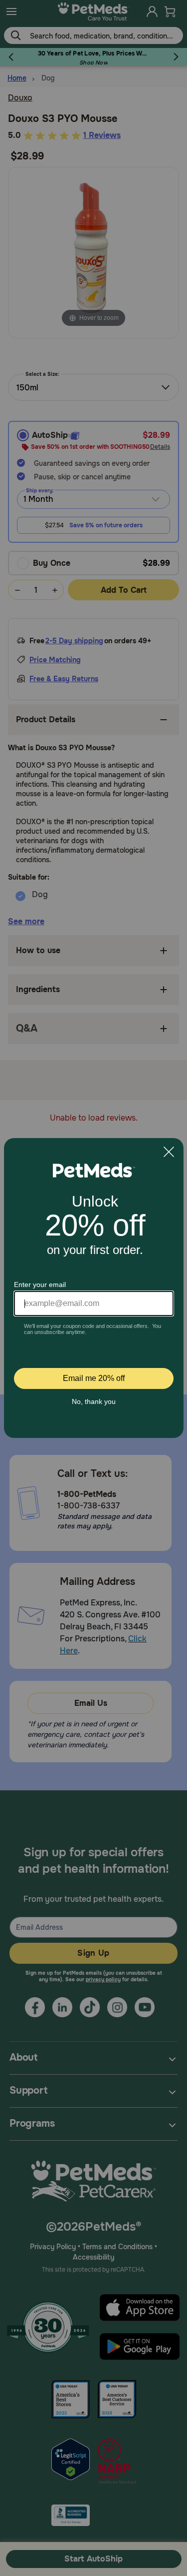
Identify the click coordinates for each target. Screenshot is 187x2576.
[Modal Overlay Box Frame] (94, 1288)
